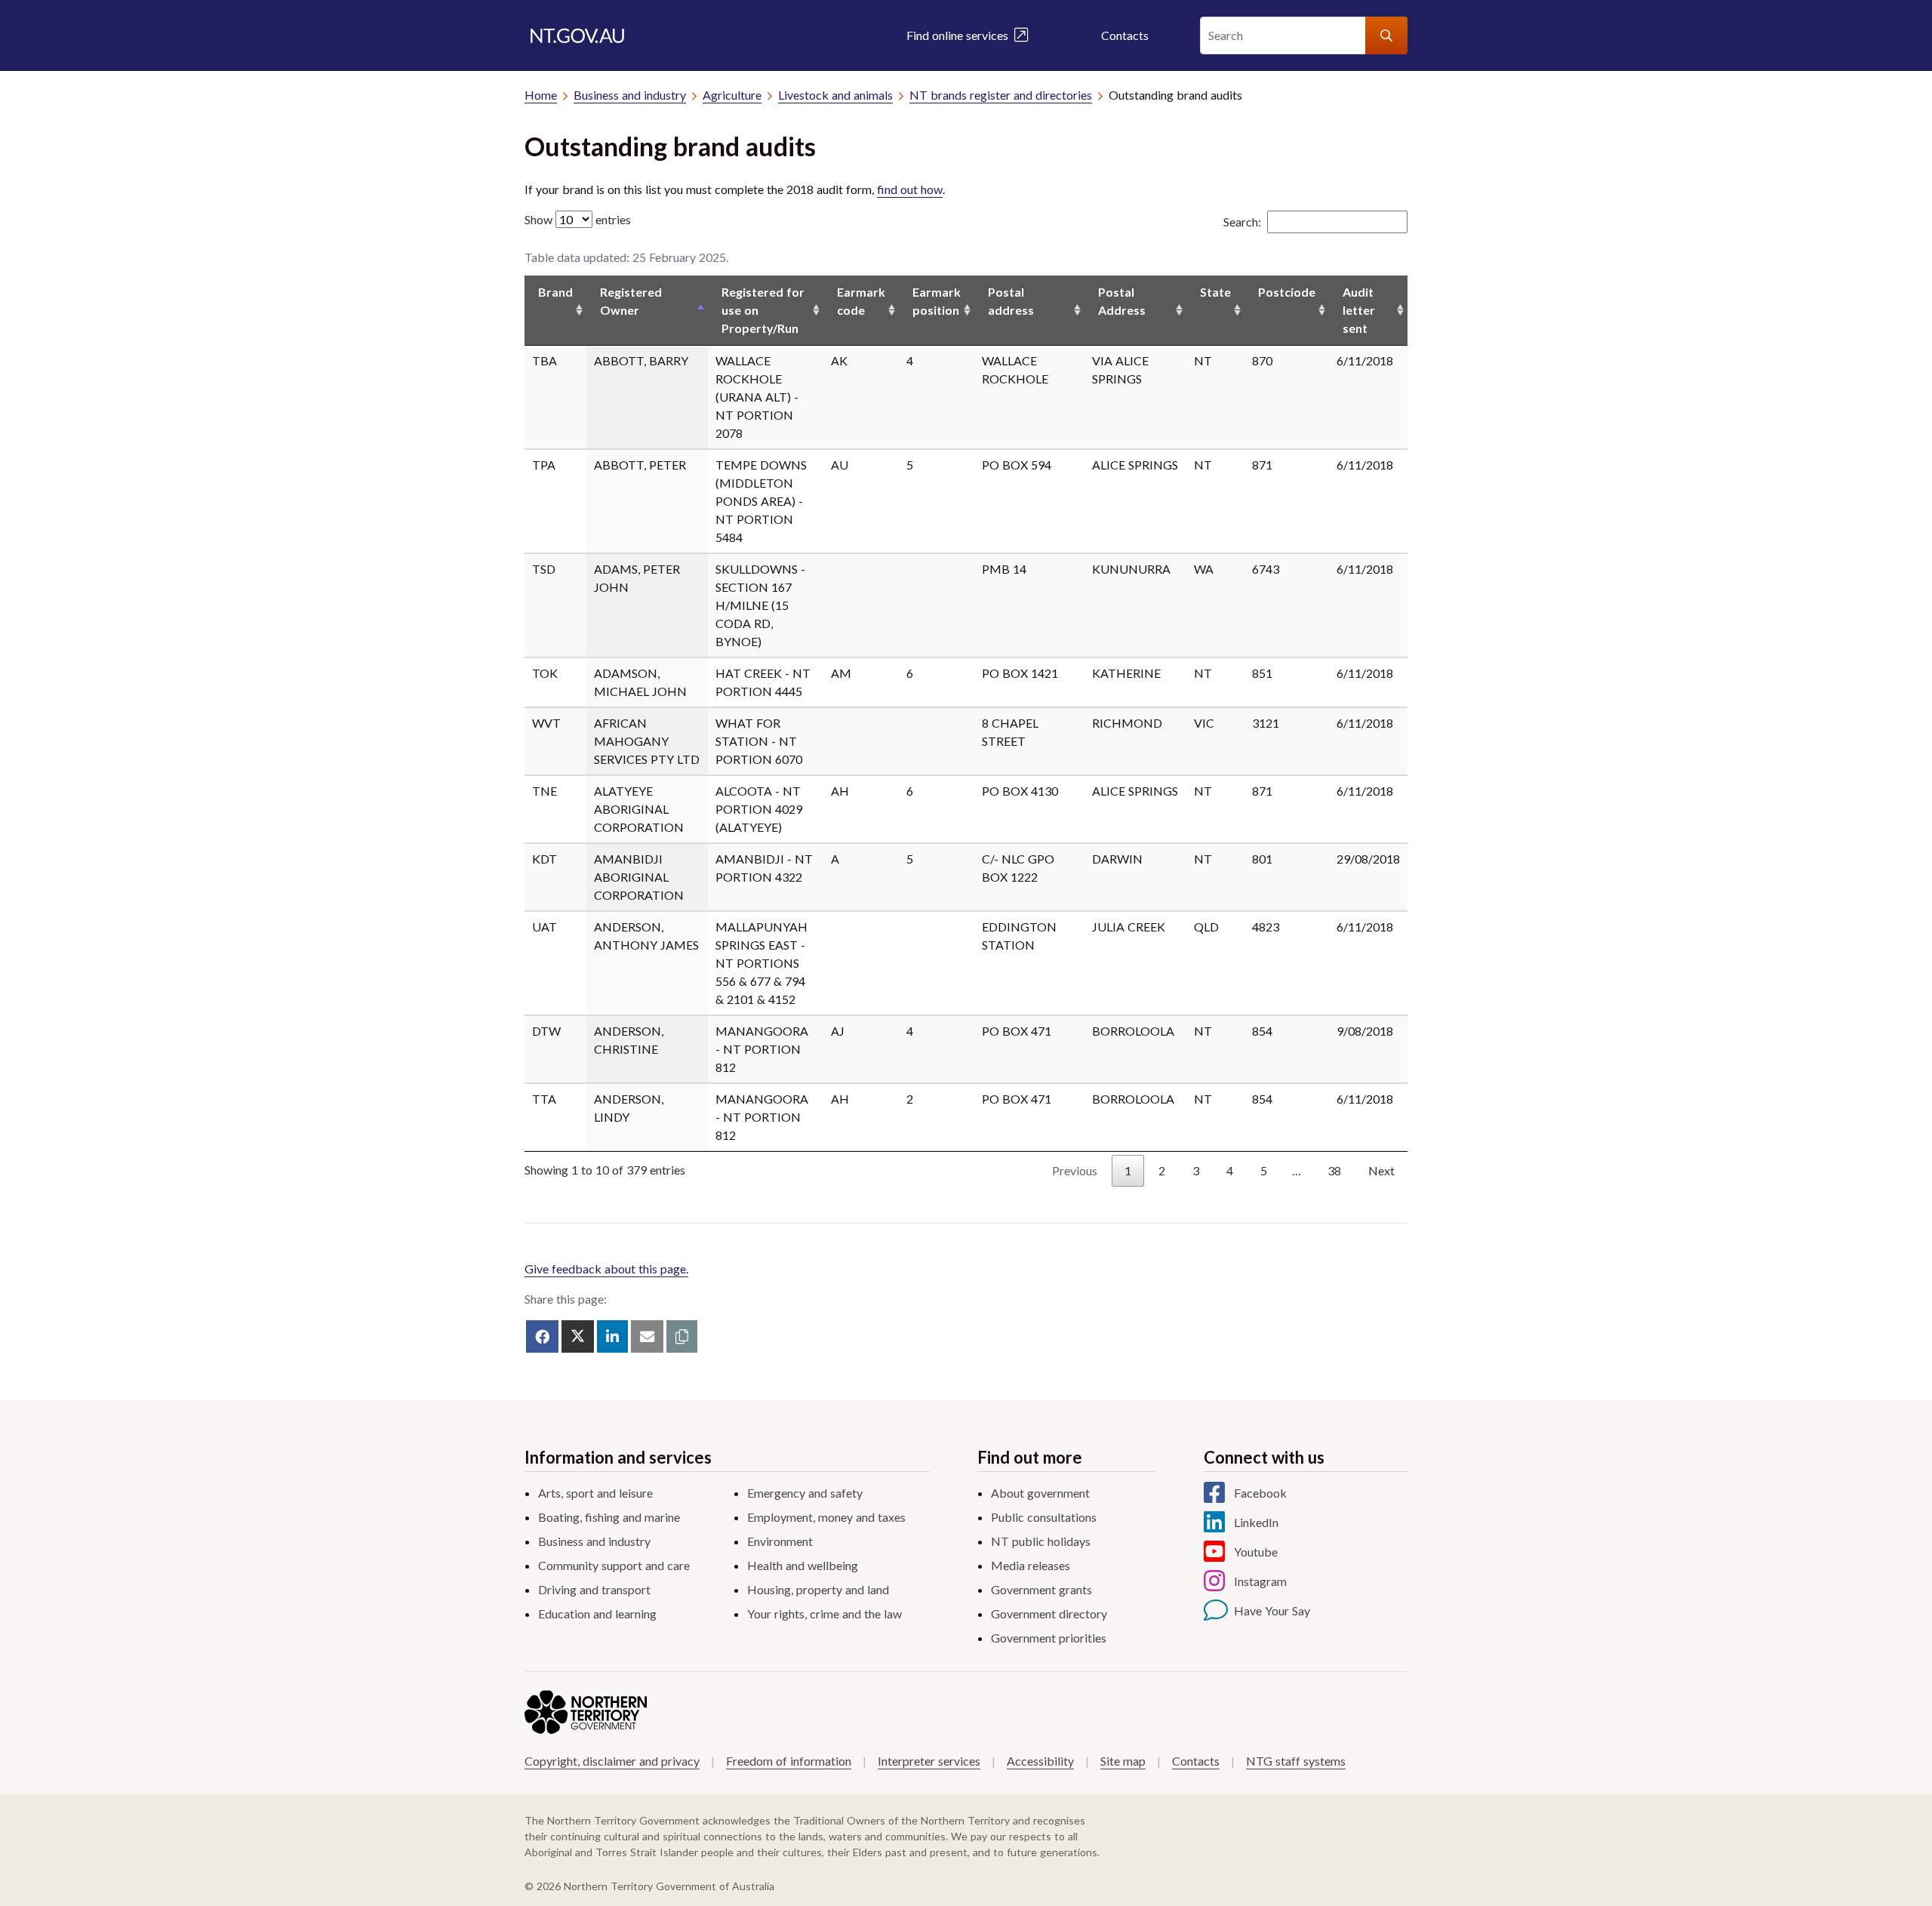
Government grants (1041, 1589)
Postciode (1287, 292)
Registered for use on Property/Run (763, 310)
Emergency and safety (805, 1493)
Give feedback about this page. (606, 1269)
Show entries (578, 219)
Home (541, 95)
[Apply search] (1386, 35)
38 (1334, 1170)
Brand (555, 292)
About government (1040, 1493)
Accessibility (1040, 1761)
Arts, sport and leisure (595, 1493)
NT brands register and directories (1001, 95)
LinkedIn (1256, 1522)
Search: (1242, 222)
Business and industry (630, 95)
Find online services (960, 35)
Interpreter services (929, 1761)
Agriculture (732, 95)
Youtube (1256, 1552)
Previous (1075, 1170)
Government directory (1049, 1613)
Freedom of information (789, 1761)
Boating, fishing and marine (609, 1517)
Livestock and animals (835, 95)
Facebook (1260, 1493)
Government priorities (1049, 1638)
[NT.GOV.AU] (577, 35)
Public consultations (1044, 1517)
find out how (910, 189)
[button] (682, 1336)
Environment (780, 1541)
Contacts (1125, 35)
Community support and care (614, 1565)
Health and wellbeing (803, 1565)
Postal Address (1122, 301)
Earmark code (861, 301)
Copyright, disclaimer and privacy (612, 1761)
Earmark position (937, 301)
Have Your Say (1272, 1610)
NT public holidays (1041, 1541)
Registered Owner (631, 301)
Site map (1123, 1761)
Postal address (1011, 301)
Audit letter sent (1359, 310)
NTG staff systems (1296, 1761)
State (1215, 292)
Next (1381, 1170)
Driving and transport (594, 1589)
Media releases (1031, 1565)
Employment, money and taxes (826, 1517)
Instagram (1260, 1581)
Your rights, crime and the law (824, 1613)
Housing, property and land (818, 1589)
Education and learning (597, 1613)
